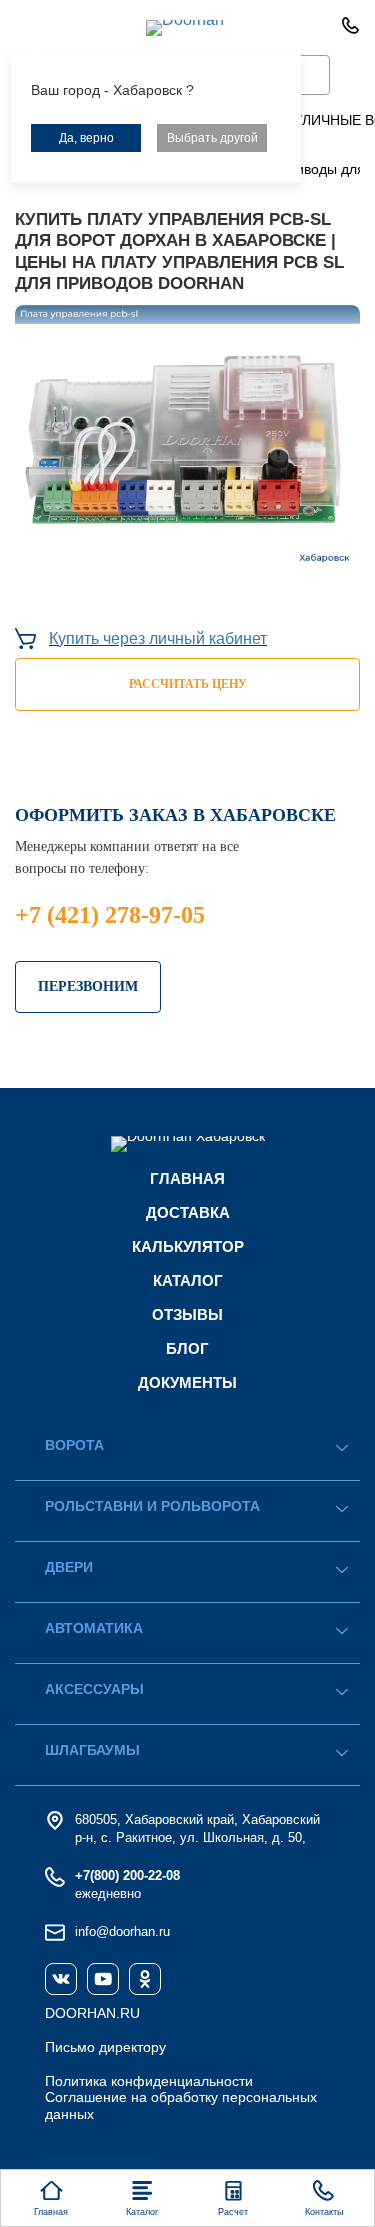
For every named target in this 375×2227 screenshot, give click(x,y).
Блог (187, 1348)
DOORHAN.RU (92, 2013)
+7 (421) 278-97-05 (110, 915)
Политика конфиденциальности (149, 2081)
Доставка (188, 1212)
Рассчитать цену (188, 684)
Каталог (188, 1280)
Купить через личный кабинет (158, 638)
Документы (187, 1382)
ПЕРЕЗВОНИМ (88, 986)
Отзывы (187, 1314)
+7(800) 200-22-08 (127, 1875)
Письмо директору (105, 2047)
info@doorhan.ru (122, 1931)
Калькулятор (188, 1246)
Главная (187, 1178)
